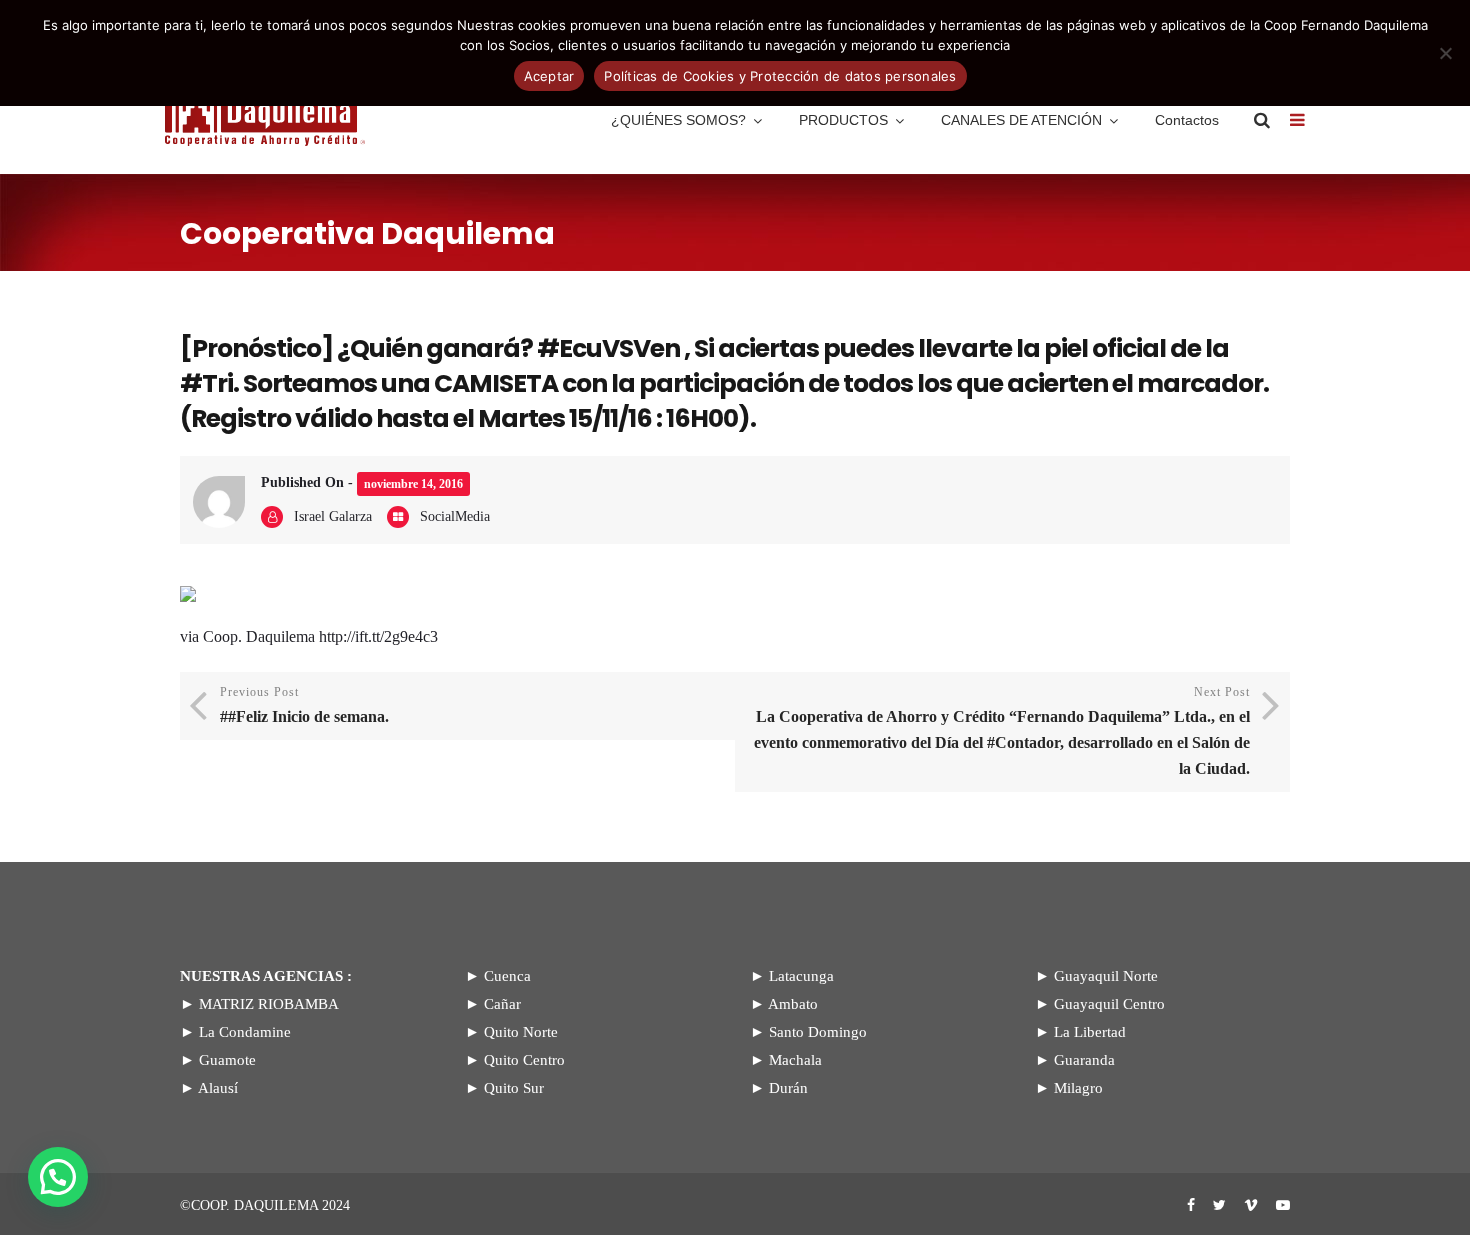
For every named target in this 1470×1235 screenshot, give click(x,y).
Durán (788, 1088)
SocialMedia (455, 516)
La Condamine (245, 1032)
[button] (58, 1177)
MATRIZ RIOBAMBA (269, 1004)
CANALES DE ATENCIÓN (1021, 120)
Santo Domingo (818, 1032)
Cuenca (507, 976)
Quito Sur (514, 1088)
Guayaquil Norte (1106, 976)
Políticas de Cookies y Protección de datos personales (780, 76)
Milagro (1078, 1088)
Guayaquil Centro (1109, 1004)
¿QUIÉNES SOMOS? (678, 120)
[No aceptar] (1445, 53)
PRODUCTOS (843, 120)
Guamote (227, 1060)
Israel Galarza (333, 516)
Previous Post (304, 705)
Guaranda (1084, 1060)
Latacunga (801, 976)
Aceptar (549, 76)
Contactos (1187, 120)
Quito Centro (524, 1060)
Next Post (1002, 731)
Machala (795, 1060)
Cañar (502, 1004)
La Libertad (1090, 1032)
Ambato (793, 1004)
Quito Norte (521, 1032)
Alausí (218, 1088)
